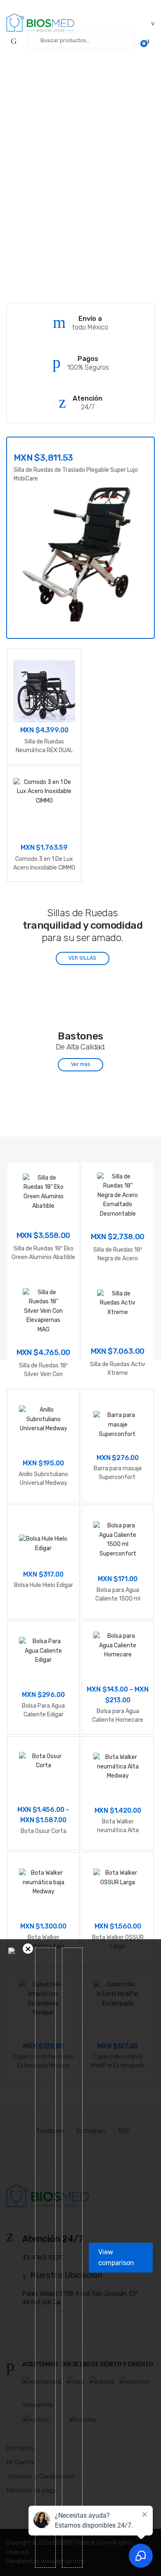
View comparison (116, 2257)
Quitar (28, 1949)
